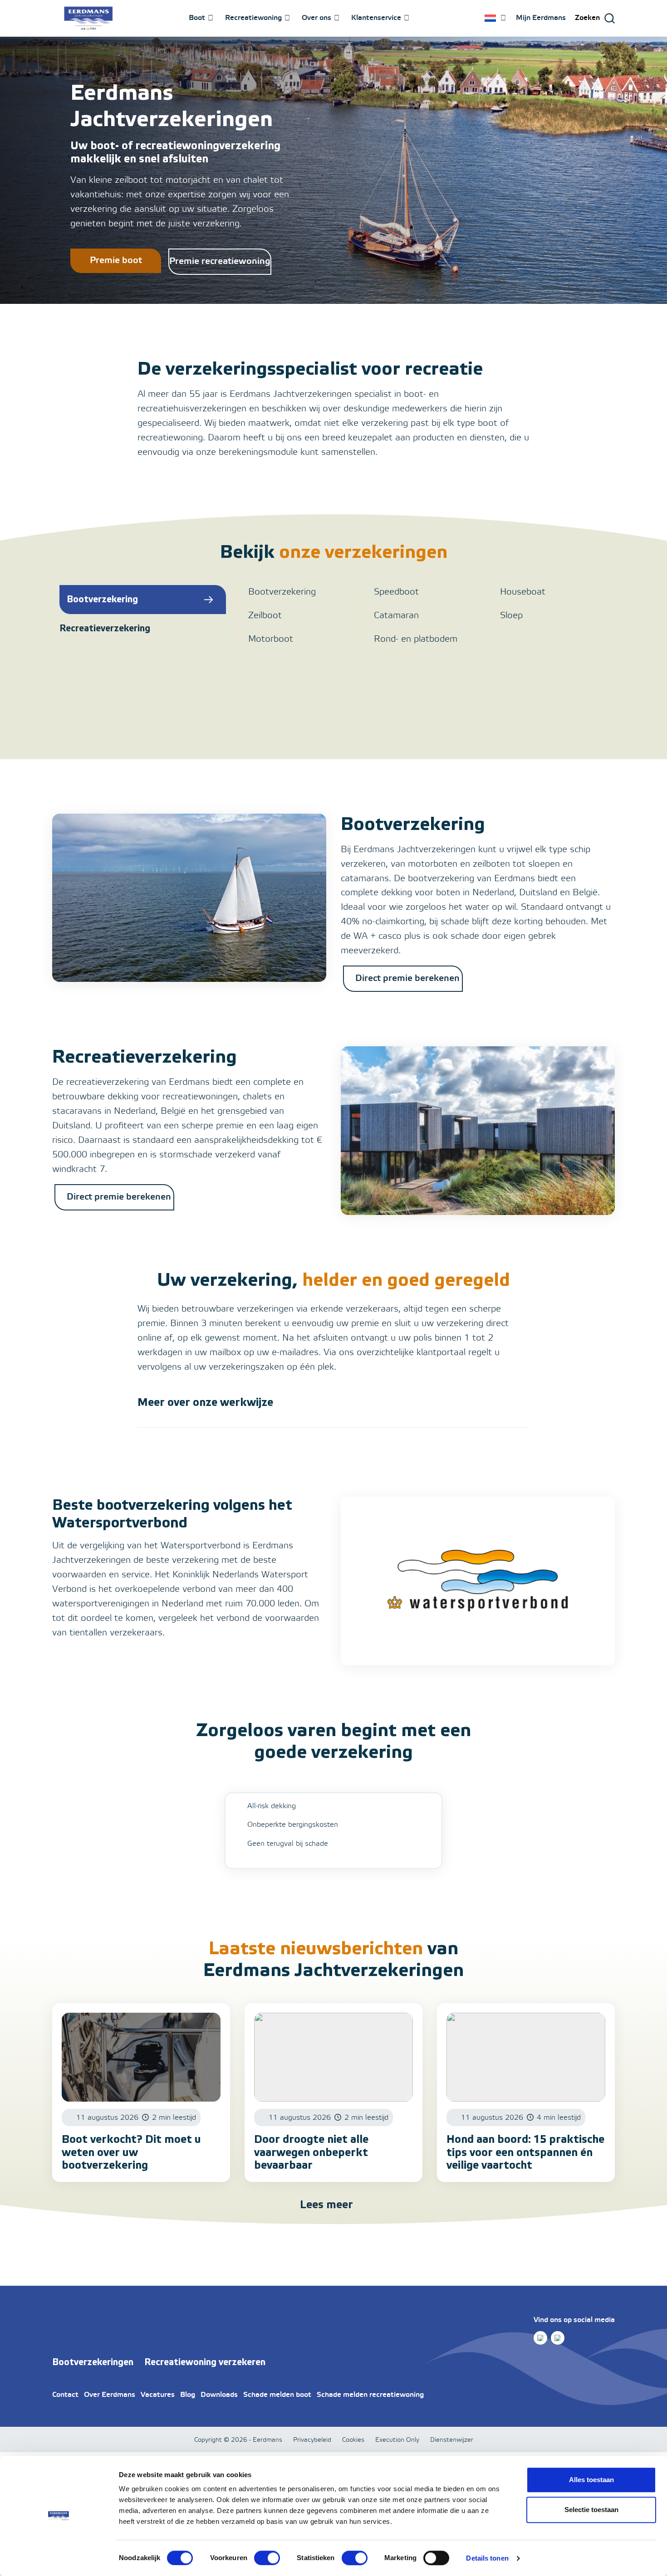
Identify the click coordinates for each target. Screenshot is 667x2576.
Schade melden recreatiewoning (370, 2395)
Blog (188, 2395)
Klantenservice (376, 18)
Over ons (316, 18)
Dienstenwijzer (452, 2440)
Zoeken (587, 18)
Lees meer (326, 2205)
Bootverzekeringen (93, 2362)
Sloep (511, 616)
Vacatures (158, 2395)
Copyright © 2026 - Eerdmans (238, 2440)
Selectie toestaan (591, 2510)
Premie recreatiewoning (220, 261)
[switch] (267, 2558)
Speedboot (396, 592)
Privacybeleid (312, 2440)
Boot (197, 18)
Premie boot (116, 261)
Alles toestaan (591, 2480)
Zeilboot (265, 616)
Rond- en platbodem (416, 639)
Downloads (219, 2395)
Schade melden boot (277, 2395)
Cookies (353, 2440)
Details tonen (487, 2558)
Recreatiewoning (253, 18)
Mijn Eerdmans (541, 18)
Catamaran (396, 616)
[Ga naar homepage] (88, 18)
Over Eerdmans (110, 2395)
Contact (65, 2395)
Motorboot (271, 639)
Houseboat (523, 592)
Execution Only (397, 2440)
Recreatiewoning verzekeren (205, 2362)
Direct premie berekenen (407, 978)
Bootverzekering (282, 592)
